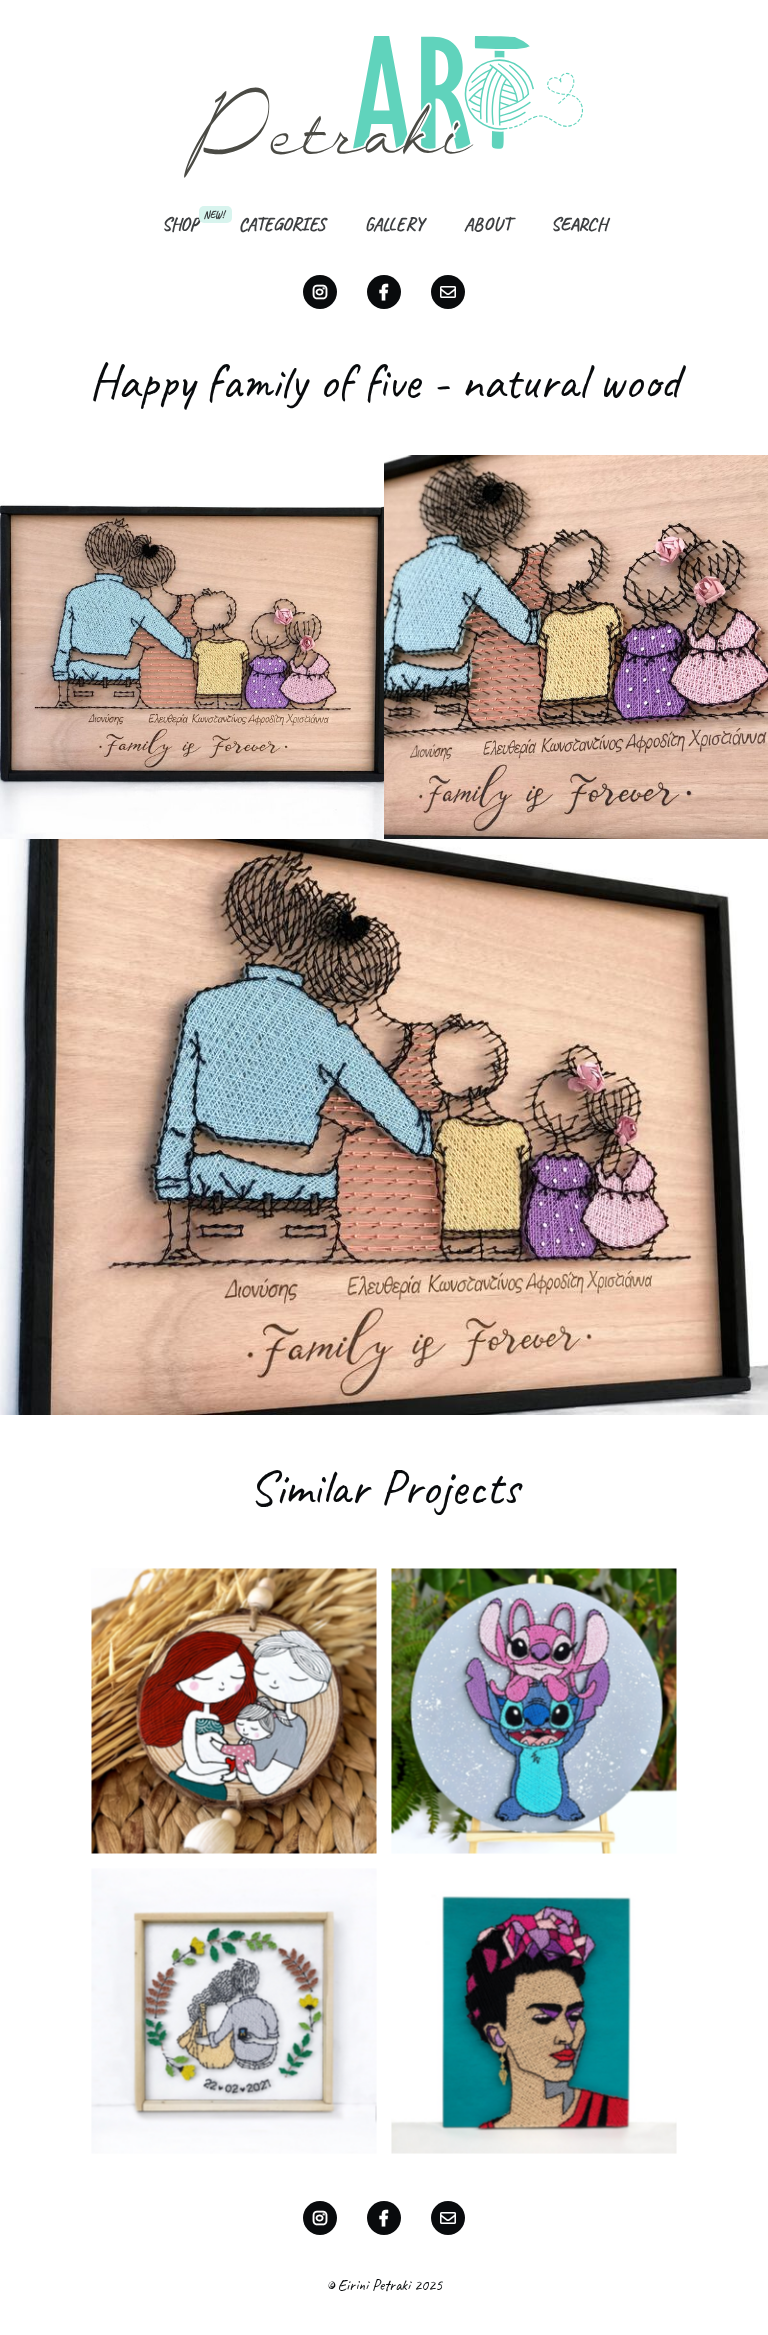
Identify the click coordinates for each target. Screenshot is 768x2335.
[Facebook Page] (384, 292)
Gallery (394, 224)
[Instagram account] (320, 292)
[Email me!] (448, 292)
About (487, 224)
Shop (180, 224)
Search (579, 224)
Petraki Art (384, 106)
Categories (282, 224)
